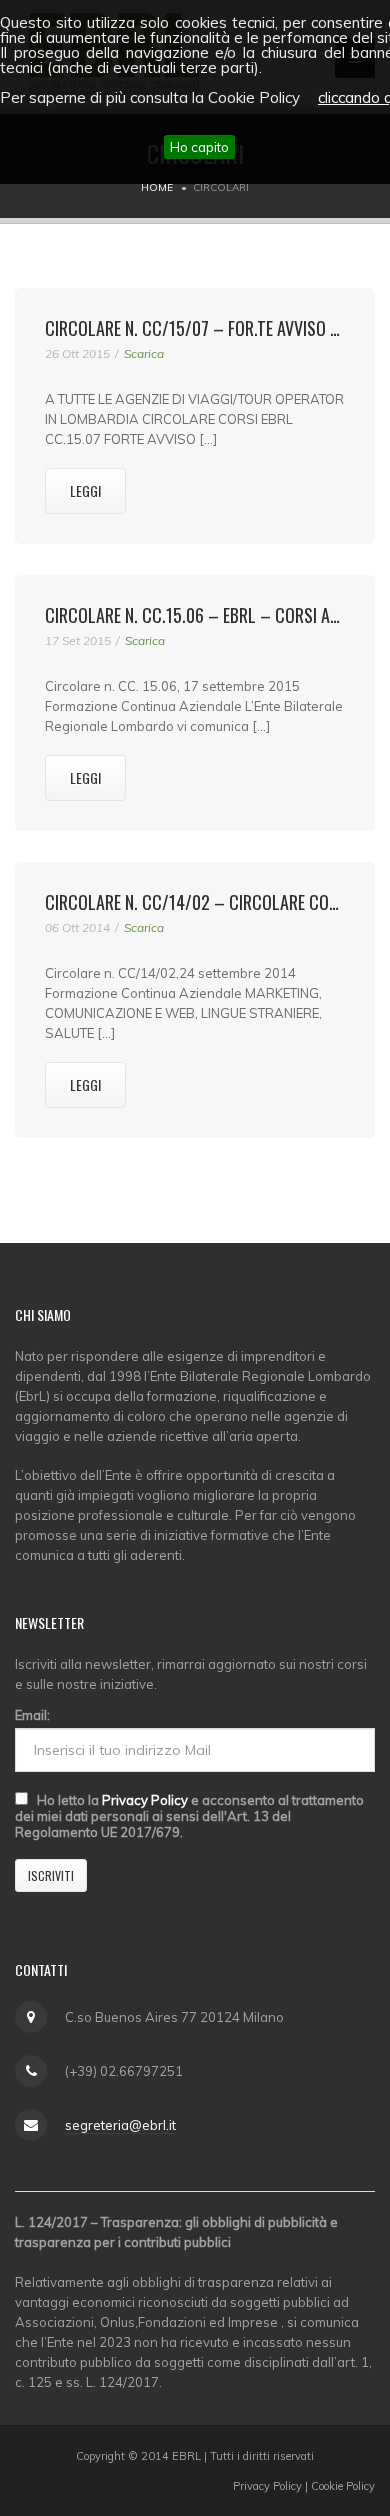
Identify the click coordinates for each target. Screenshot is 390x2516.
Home (157, 187)
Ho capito (199, 147)
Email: (32, 1715)
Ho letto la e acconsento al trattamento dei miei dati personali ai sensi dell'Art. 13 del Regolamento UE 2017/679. (189, 1816)
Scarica (144, 353)
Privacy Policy (145, 1800)
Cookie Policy (343, 2486)
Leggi (85, 490)
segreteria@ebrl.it (120, 2125)
